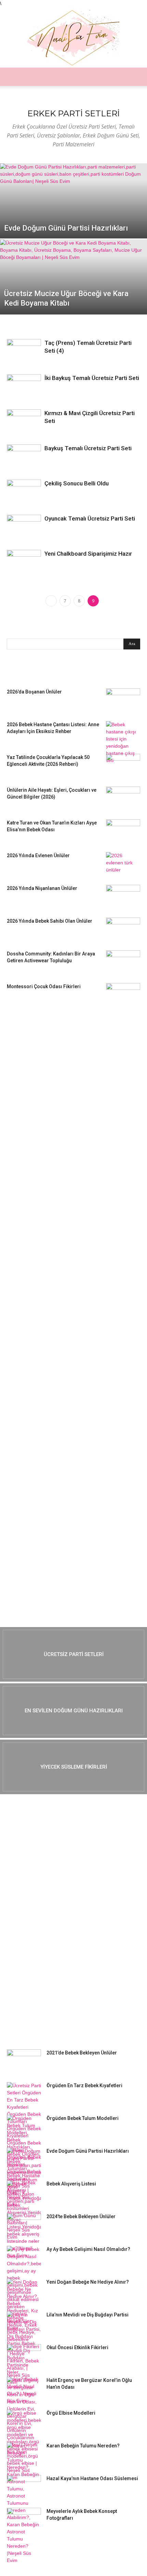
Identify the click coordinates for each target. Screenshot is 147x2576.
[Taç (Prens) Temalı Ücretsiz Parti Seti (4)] (24, 350)
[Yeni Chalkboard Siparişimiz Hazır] (24, 561)
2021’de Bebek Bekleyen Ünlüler (82, 2053)
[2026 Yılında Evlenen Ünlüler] (123, 864)
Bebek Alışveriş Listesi (71, 2184)
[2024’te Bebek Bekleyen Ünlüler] (24, 2225)
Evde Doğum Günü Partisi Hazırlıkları (88, 2151)
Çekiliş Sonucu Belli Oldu (77, 483)
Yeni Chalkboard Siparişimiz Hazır (88, 554)
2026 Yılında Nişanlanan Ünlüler (43, 888)
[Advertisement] (58, 1120)
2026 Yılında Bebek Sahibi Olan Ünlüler (50, 921)
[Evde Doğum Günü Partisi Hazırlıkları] (73, 217)
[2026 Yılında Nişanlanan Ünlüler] (123, 897)
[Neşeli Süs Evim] (73, 37)
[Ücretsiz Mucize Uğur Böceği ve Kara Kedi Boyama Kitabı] (73, 286)
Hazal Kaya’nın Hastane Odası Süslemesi (92, 2478)
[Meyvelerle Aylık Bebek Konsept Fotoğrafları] (24, 2520)
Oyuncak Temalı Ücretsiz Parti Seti (90, 518)
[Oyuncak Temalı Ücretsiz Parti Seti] (24, 526)
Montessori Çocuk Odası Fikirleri (44, 986)
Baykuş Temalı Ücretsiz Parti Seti (88, 448)
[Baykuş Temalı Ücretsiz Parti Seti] (24, 456)
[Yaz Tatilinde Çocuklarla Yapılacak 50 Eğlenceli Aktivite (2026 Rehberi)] (123, 766)
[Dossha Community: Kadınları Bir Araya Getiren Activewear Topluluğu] (123, 962)
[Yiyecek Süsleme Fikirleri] (73, 1767)
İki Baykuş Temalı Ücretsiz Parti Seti (92, 378)
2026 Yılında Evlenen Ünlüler (38, 855)
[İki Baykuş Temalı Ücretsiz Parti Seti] (24, 386)
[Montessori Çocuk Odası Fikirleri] (123, 995)
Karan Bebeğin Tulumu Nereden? (83, 2446)
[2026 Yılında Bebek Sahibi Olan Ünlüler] (123, 930)
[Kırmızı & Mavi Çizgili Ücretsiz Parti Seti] (24, 421)
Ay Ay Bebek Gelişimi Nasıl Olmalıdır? (88, 2249)
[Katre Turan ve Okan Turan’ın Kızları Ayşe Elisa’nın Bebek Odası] (123, 831)
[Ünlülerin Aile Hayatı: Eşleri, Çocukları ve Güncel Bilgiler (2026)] (123, 799)
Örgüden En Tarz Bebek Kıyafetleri (84, 2085)
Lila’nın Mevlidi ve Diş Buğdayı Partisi (88, 2315)
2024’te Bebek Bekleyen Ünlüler (81, 2216)
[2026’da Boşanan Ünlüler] (123, 700)
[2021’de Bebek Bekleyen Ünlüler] (24, 2061)
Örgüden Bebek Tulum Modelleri (83, 2118)
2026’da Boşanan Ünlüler (34, 692)
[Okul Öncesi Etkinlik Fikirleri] (24, 2356)
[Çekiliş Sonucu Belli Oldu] (24, 493)
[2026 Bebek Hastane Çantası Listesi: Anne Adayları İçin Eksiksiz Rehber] (123, 743)
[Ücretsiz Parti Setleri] (73, 1654)
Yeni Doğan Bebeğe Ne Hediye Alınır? (88, 2282)
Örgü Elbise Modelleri (71, 2413)
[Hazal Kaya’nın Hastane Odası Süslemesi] (24, 2487)
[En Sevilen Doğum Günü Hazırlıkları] (73, 1711)
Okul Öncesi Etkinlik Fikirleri (77, 2347)
